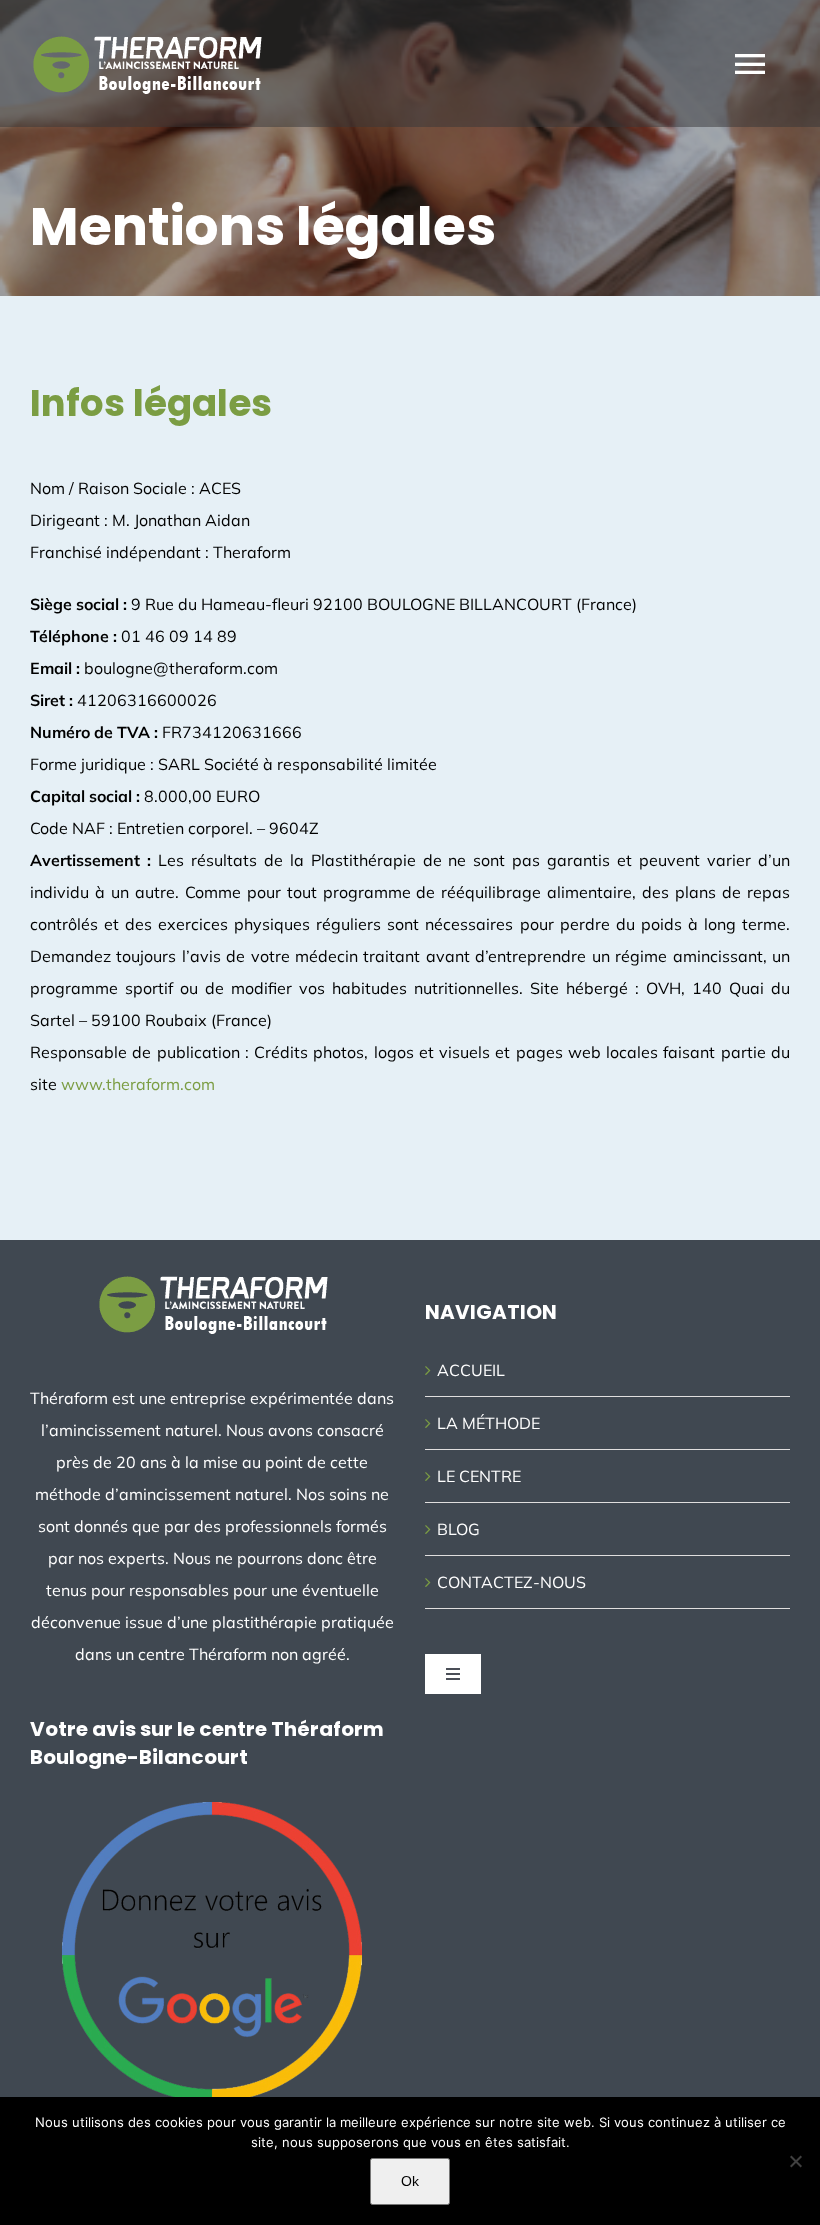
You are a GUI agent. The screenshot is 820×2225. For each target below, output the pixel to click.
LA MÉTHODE (488, 1423)
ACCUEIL (471, 1370)
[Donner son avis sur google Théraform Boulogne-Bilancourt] (212, 1810)
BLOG (458, 1529)
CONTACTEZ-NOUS (511, 1582)
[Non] (795, 2161)
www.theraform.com (138, 1084)
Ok (410, 2181)
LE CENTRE (479, 1476)
